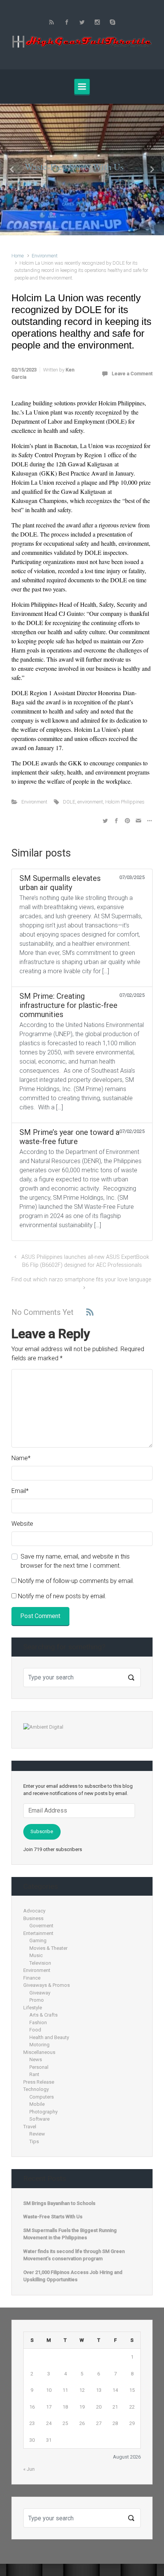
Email (20, 1491)
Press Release (39, 2082)
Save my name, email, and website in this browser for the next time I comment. (75, 1561)
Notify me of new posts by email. (62, 1596)
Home (18, 256)
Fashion (38, 2022)
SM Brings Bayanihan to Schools (59, 2203)
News (36, 2059)
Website (22, 1524)
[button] (12, 170)
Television (40, 1963)
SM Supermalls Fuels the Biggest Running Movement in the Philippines (70, 2234)
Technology (36, 2089)
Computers (42, 2097)
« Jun (29, 2469)
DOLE (69, 802)
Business (33, 1918)
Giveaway (40, 1993)
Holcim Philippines (125, 802)
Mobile (37, 2104)
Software (39, 2119)
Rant (34, 2074)
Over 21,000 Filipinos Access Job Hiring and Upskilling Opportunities (73, 2276)
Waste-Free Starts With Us (74, 167)
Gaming (38, 1940)
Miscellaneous (39, 2052)
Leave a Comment (132, 374)
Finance (32, 1978)
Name (21, 1458)
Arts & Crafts (43, 2015)
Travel (30, 2127)
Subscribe (42, 1831)
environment (90, 802)
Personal (39, 2067)
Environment (45, 256)
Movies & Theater (48, 1948)
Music (36, 1955)
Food (35, 2030)
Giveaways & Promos (47, 1985)
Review (37, 2134)
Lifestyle (33, 2008)
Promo (37, 2000)
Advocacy (34, 1911)
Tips (34, 2141)
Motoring (39, 2045)
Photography (43, 2112)
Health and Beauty (49, 2037)
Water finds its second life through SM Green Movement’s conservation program (74, 2255)
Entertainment (38, 1933)
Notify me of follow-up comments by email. (76, 1581)
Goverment (41, 1926)
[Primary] (82, 87)
